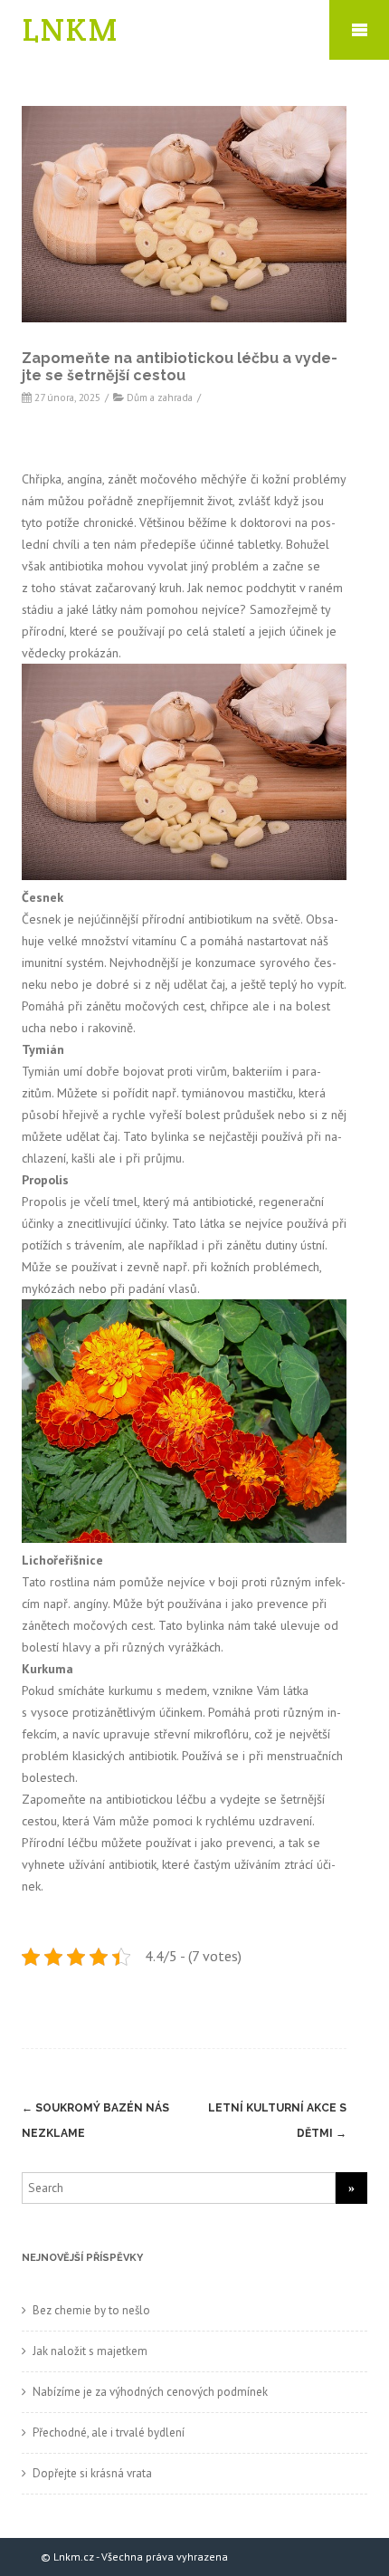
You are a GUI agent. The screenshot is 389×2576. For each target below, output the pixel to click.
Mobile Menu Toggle (359, 30)
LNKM (71, 29)
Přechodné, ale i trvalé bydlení (109, 2432)
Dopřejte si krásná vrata (92, 2473)
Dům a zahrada (160, 397)
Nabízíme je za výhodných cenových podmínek (150, 2392)
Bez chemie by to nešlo (91, 2310)
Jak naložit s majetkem (90, 2351)
